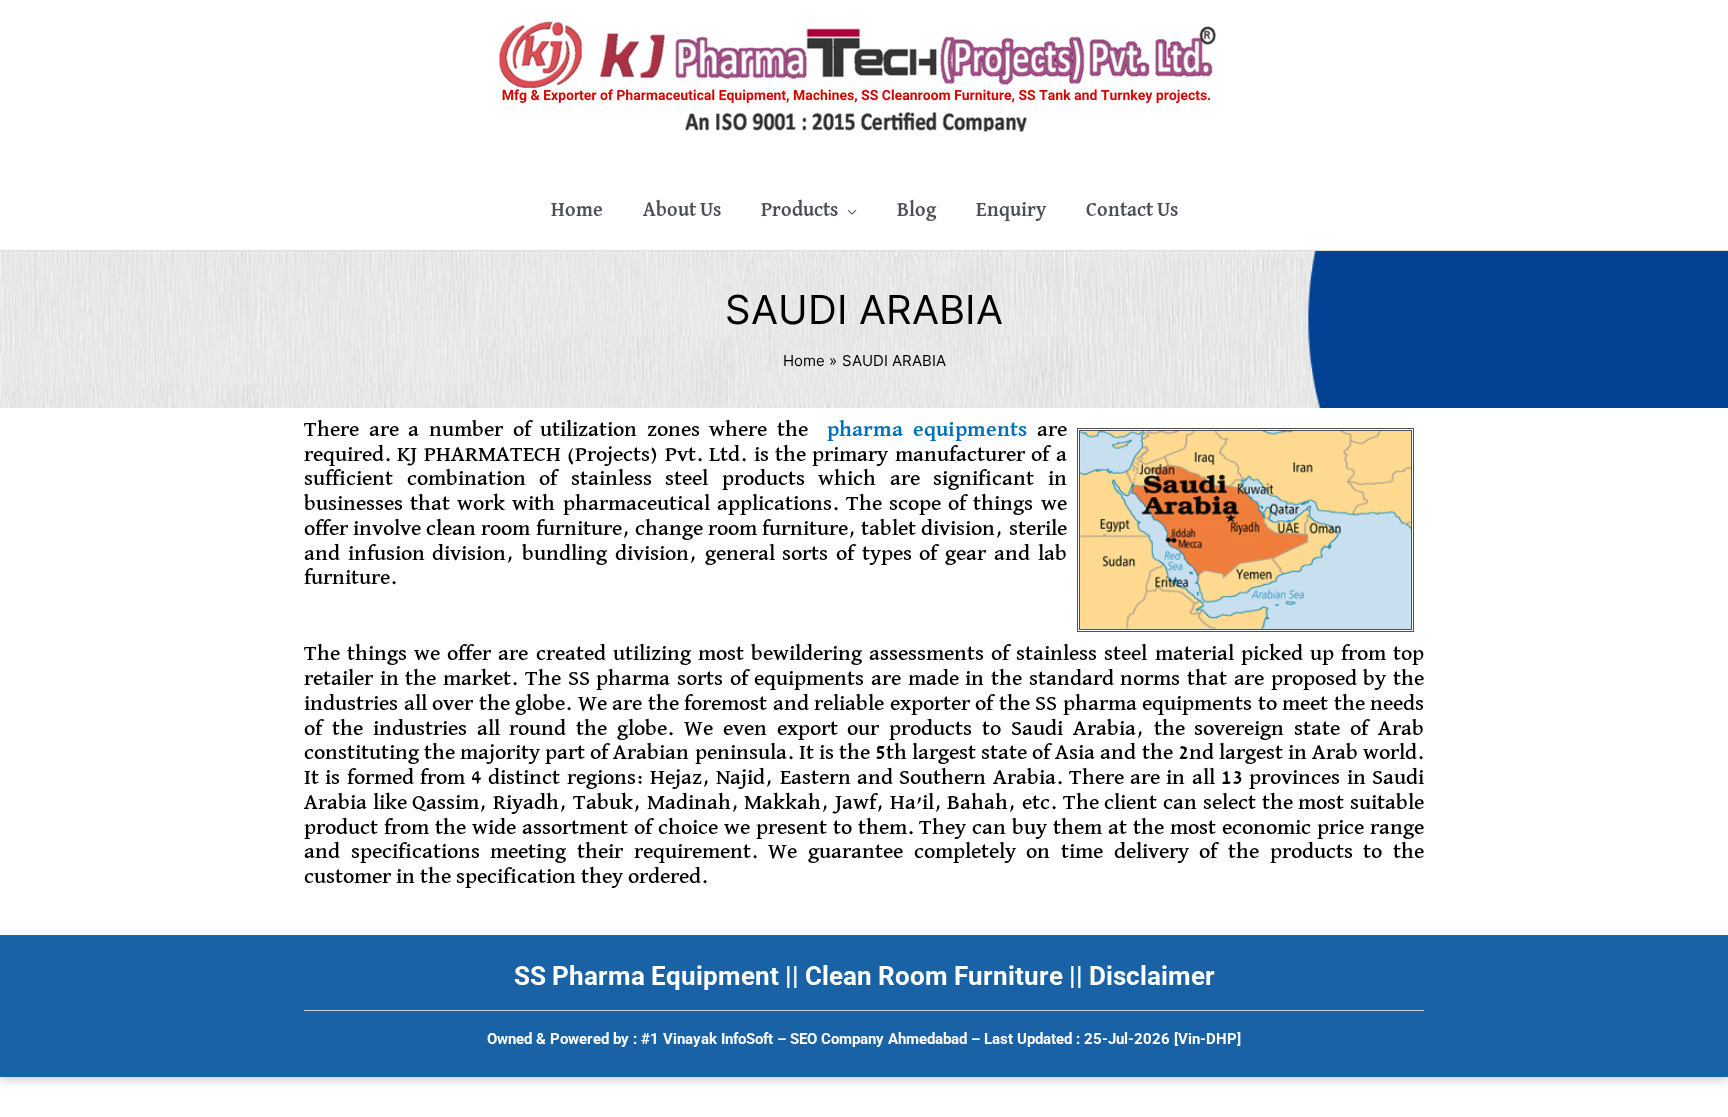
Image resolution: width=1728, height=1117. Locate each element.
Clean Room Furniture (934, 976)
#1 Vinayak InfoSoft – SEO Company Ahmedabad (804, 1039)
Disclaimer (1152, 976)
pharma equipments (927, 430)
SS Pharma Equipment (646, 976)
